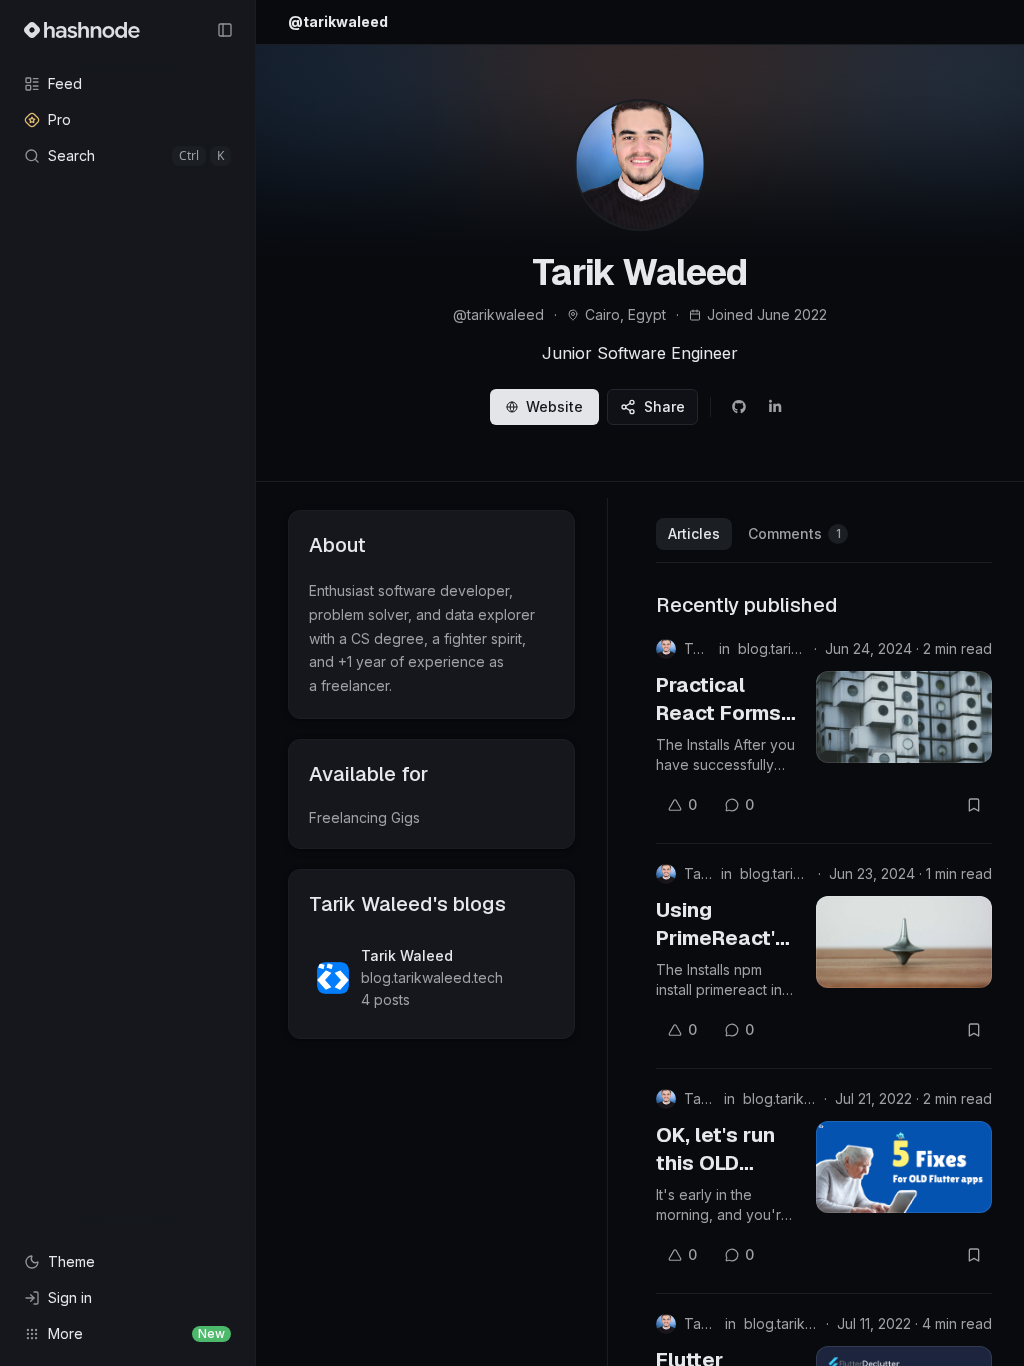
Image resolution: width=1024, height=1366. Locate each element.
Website (554, 406)
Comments (794, 533)
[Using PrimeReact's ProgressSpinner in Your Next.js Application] (904, 942)
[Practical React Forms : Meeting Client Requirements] (904, 717)
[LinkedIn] (775, 407)
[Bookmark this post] (974, 805)
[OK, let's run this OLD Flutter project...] (904, 1167)
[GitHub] (739, 407)
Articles (694, 533)
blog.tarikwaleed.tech (772, 648)
